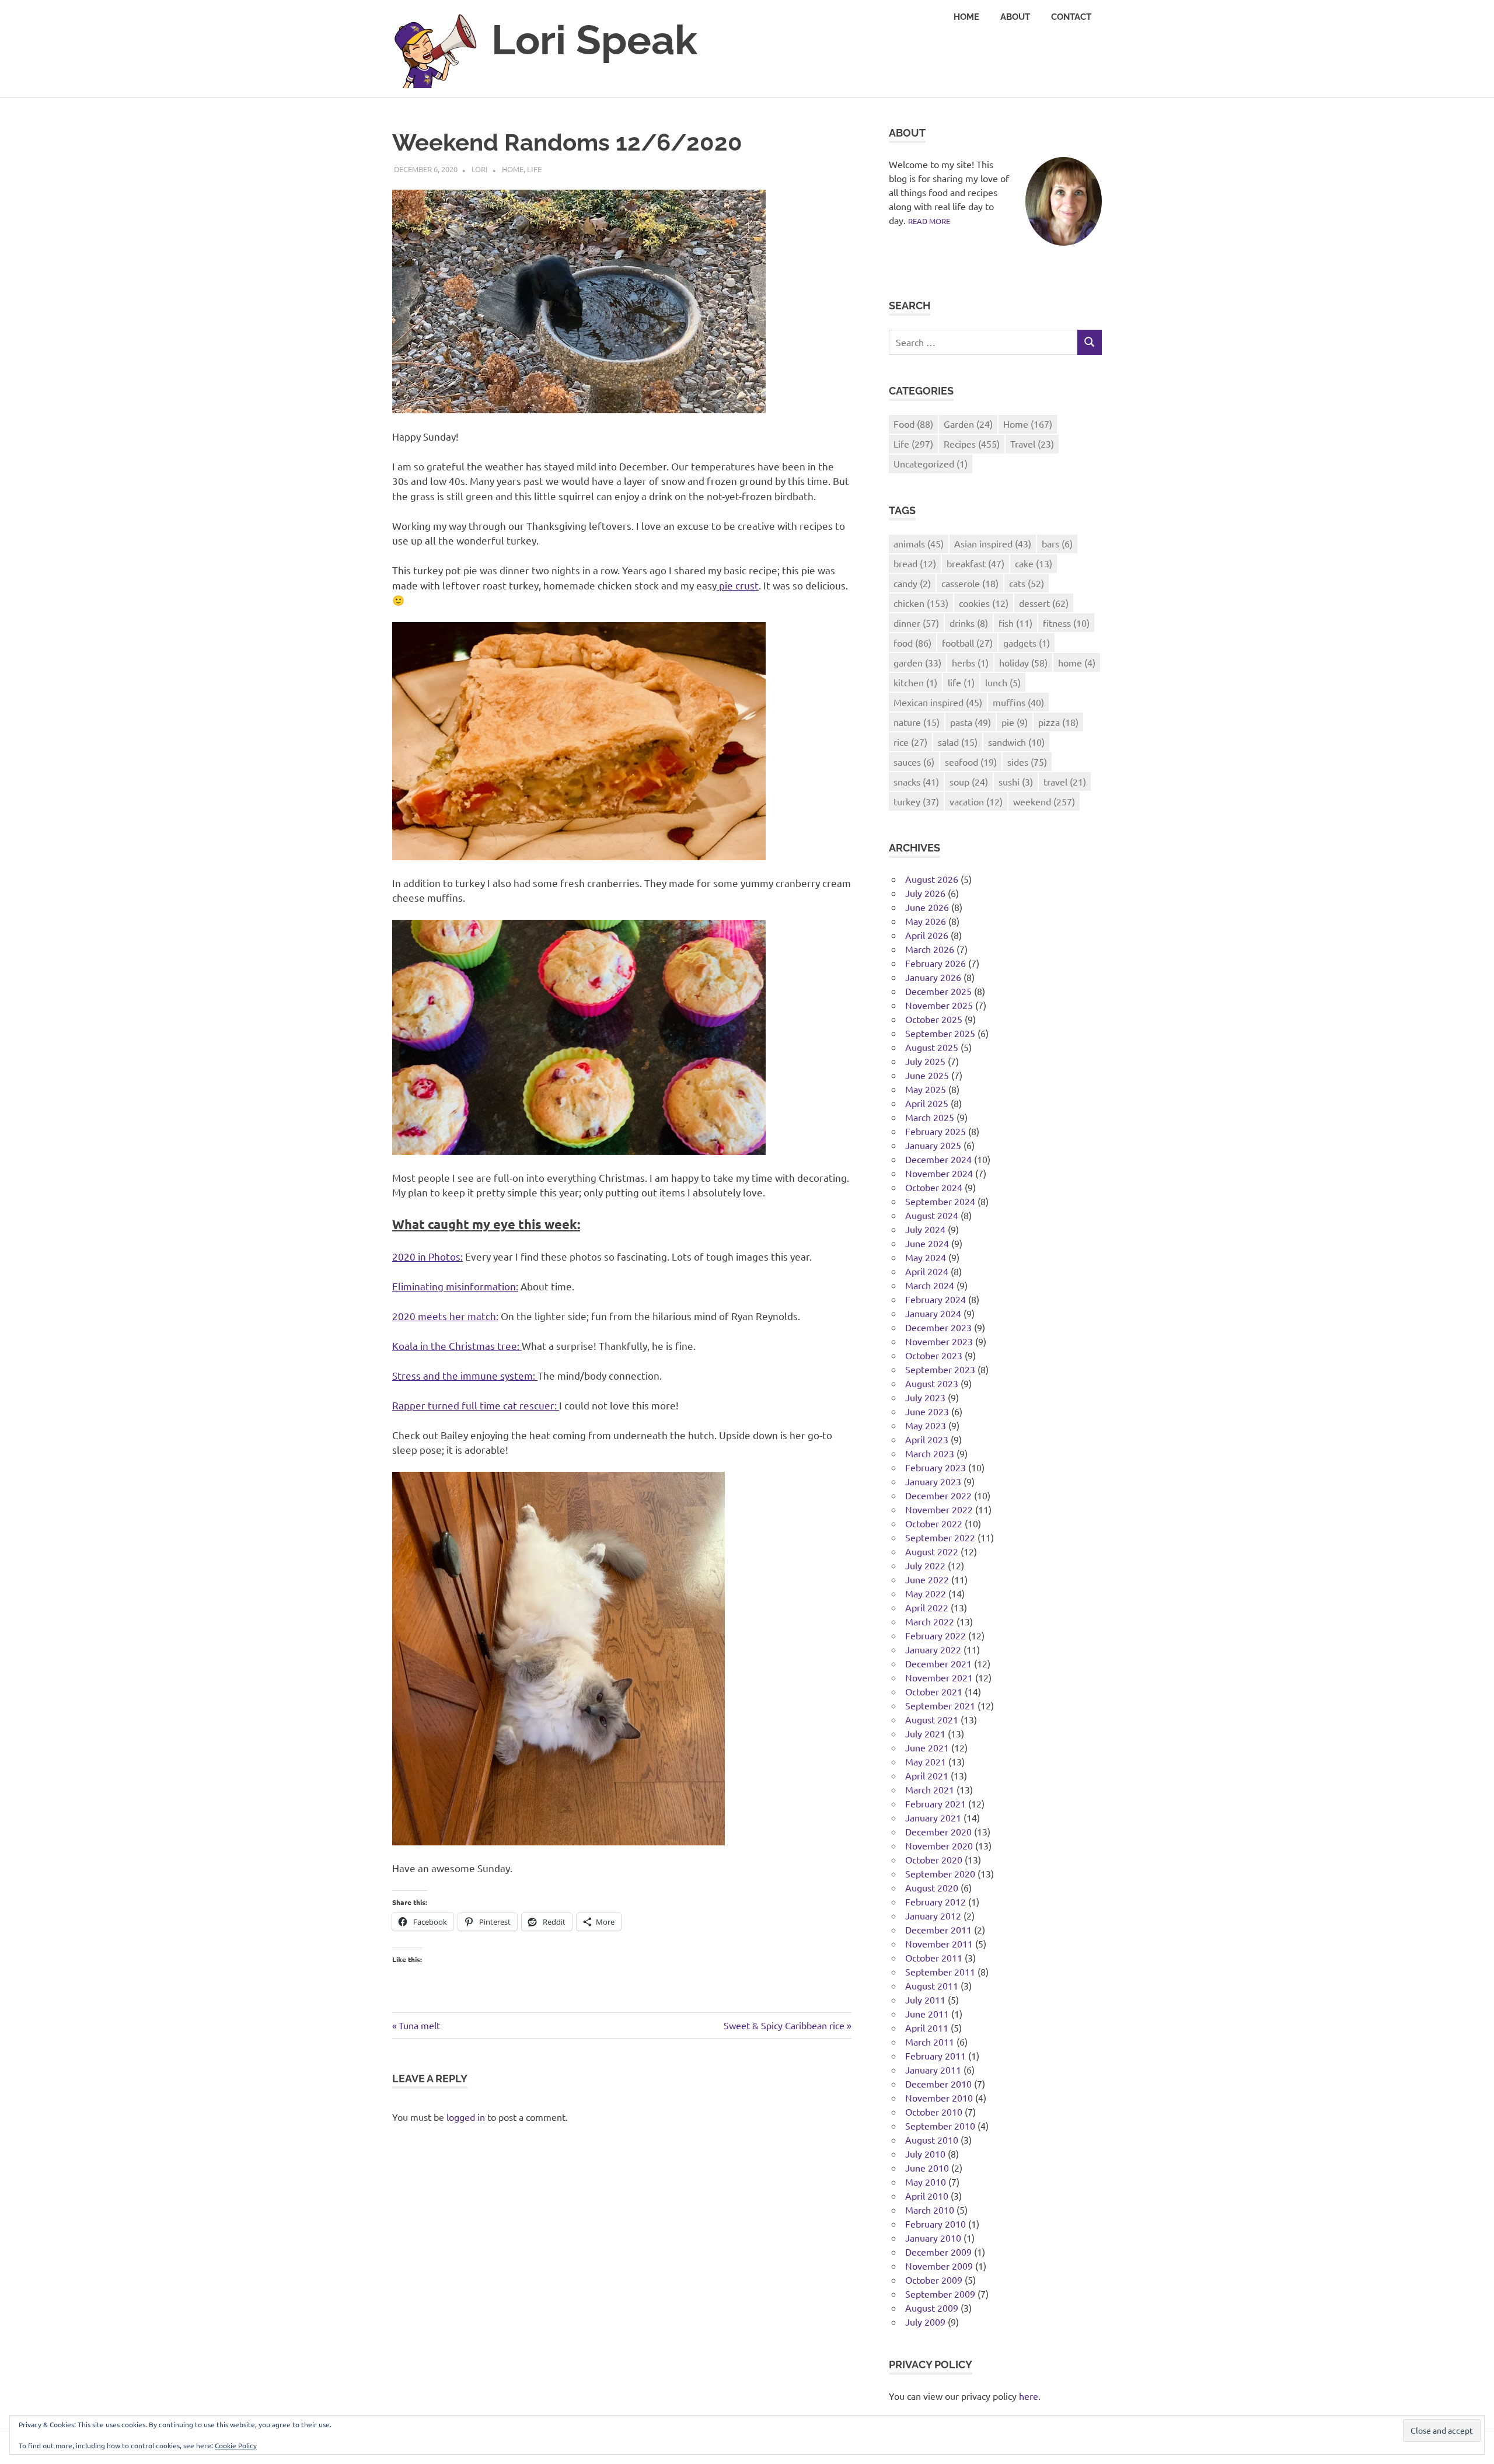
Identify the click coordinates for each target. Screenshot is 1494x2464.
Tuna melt (419, 2025)
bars (1057, 543)
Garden (968, 424)
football (967, 643)
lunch (1003, 682)
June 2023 (927, 1411)
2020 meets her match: (445, 1316)
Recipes (972, 444)
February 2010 (936, 2224)
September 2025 (940, 1033)
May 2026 (926, 921)
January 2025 (933, 1145)
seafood (971, 762)
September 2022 (940, 1537)
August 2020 (932, 1887)
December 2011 (938, 1929)
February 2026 (936, 963)
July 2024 (925, 1229)
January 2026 (933, 977)
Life (534, 169)
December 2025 (938, 991)
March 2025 (930, 1117)
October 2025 (934, 1019)
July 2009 (925, 2322)
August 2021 (932, 1719)
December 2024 (938, 1159)
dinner (916, 623)
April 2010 (927, 2196)
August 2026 (932, 879)
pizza (1058, 722)
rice (910, 742)
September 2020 (940, 1873)
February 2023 (936, 1467)
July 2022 (925, 1565)
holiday (1023, 662)
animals (919, 543)
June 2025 (927, 1075)
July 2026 (925, 893)
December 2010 (938, 2083)
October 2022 (934, 1523)
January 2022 (933, 1649)
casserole (970, 583)
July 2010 (925, 2154)
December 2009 (938, 2252)
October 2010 (934, 2111)
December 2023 (938, 1327)
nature (917, 722)
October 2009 (934, 2280)
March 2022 (930, 1621)
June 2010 (927, 2168)
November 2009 (939, 2266)
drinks (969, 623)
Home (966, 17)
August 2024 (932, 1215)
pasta (971, 722)
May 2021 (926, 1761)
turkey (916, 801)
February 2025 (936, 1131)
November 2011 (939, 1943)
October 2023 (934, 1355)
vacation (976, 801)
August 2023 (932, 1383)
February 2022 (936, 1635)
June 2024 (927, 1243)
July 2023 (925, 1397)
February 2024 (936, 1299)
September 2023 (940, 1369)
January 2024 (933, 1313)
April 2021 (927, 1775)
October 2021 (934, 1691)
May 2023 (926, 1425)
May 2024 (926, 1257)
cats (1027, 583)
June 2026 (927, 907)
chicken (921, 603)
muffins (1018, 702)
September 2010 (940, 2126)
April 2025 (927, 1103)
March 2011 (930, 2041)
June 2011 (927, 2013)
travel (1065, 781)
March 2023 (930, 1453)
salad (958, 742)
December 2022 (938, 1495)
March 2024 (930, 1285)
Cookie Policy (236, 2445)
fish (1015, 623)
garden (917, 662)
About (1015, 17)
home (1077, 662)
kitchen (915, 682)
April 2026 (927, 935)
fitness (1066, 623)
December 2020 (938, 1831)
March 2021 (930, 1789)
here (1029, 2396)
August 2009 (932, 2308)
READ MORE (929, 221)
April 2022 (927, 1607)
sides (1027, 762)
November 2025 (939, 1005)
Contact (1071, 17)
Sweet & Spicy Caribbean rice (784, 2025)
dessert (1044, 603)
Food (913, 424)
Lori (480, 169)
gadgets (1027, 643)
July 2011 (925, 1999)
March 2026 (930, 949)
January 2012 (933, 1915)
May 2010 (926, 2182)
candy (912, 583)
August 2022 (932, 1551)
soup (969, 781)
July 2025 (925, 1061)
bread (915, 563)
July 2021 (925, 1733)
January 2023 (933, 1481)
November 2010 (939, 2097)
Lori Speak (594, 40)
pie (1015, 722)
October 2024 (934, 1187)
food (912, 643)
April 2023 (927, 1439)
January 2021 (933, 1817)
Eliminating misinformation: (455, 1286)
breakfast (975, 563)
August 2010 (932, 2140)
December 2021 (938, 1663)
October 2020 (934, 1859)
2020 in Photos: (427, 1256)
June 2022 (927, 1579)
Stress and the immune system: (465, 1375)
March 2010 (930, 2210)
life (961, 682)
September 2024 (940, 1201)
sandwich (1016, 742)
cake (1034, 563)
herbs (970, 662)
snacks (916, 781)
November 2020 (939, 1845)
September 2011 (940, 1971)
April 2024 (927, 1271)
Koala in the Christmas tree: (457, 1346)
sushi (1016, 781)
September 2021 (940, 1705)
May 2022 (926, 1593)
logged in (466, 2117)
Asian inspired (993, 543)
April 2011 (927, 2027)
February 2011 (936, 2055)
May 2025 (926, 1089)
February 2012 (936, 1901)
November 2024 (939, 1173)
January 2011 (933, 2069)
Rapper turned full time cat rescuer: (476, 1405)
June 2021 (927, 1747)
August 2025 (932, 1047)
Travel (1032, 444)
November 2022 (939, 1509)
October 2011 (934, 1957)
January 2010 (933, 2238)
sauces (914, 762)
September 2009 (940, 2294)
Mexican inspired (938, 702)
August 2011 (932, 1985)
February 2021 (936, 1803)
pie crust (738, 585)
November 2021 (939, 1677)
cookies (984, 603)
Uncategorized (931, 463)
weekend (1044, 801)
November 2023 (939, 1341)
